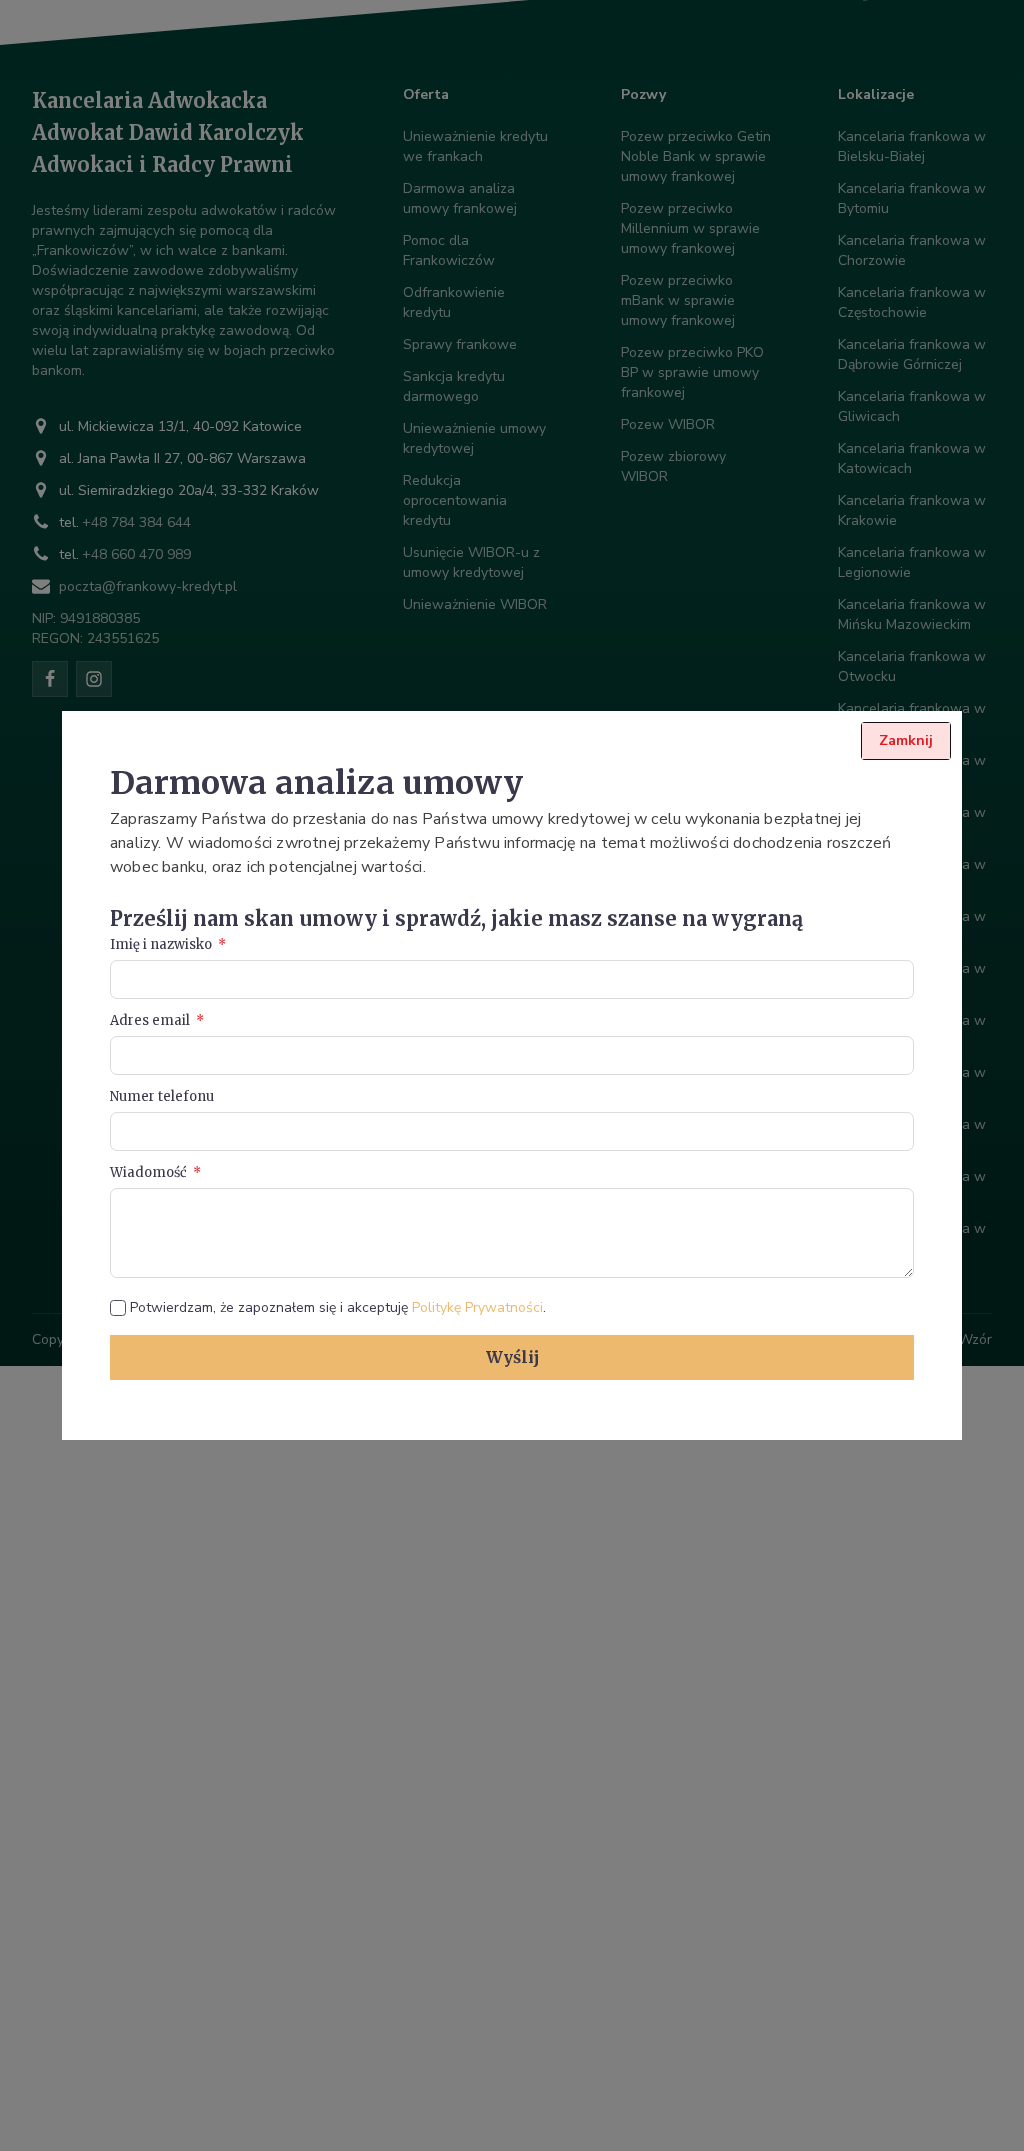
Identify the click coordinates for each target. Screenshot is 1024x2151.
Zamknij (906, 740)
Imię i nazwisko (161, 944)
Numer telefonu (162, 1096)
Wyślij (512, 1357)
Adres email (150, 1020)
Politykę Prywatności (477, 1307)
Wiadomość (148, 1172)
